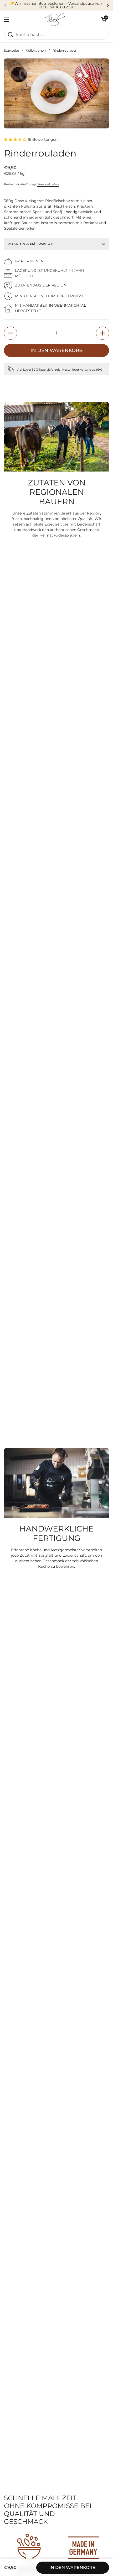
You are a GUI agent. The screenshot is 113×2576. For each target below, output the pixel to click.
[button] (104, 20)
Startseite (11, 50)
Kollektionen (36, 50)
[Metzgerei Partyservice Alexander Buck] (55, 20)
